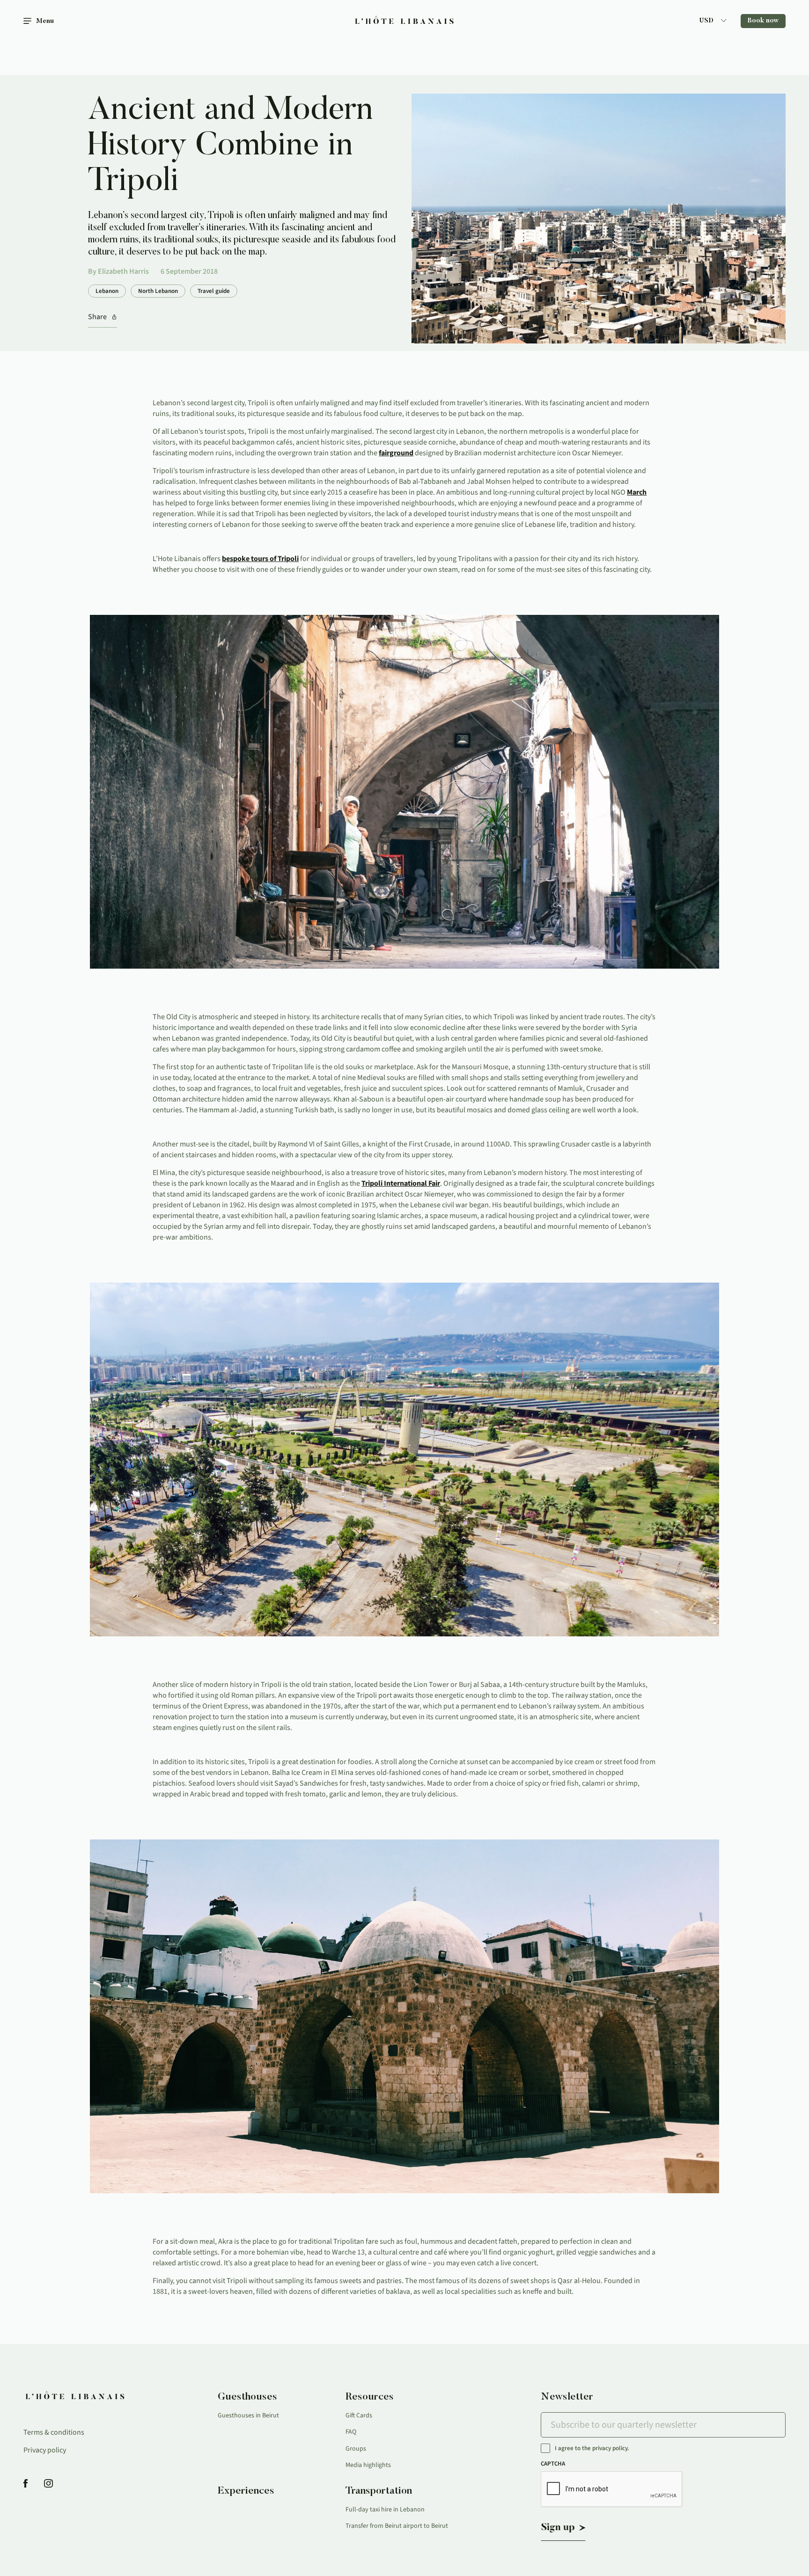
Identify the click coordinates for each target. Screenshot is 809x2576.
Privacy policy (45, 2450)
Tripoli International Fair (401, 1183)
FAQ (351, 2432)
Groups (356, 2449)
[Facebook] (26, 2484)
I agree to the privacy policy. (592, 2448)
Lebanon (107, 291)
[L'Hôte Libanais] (405, 21)
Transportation (379, 2491)
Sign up (558, 2528)
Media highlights (368, 2465)
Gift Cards (359, 2415)
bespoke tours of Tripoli (260, 559)
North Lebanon (158, 291)
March (637, 492)
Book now (763, 21)
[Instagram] (48, 2484)
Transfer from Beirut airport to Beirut (397, 2526)
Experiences (246, 2491)
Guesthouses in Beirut (248, 2415)
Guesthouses (247, 2397)
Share (97, 317)
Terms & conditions (54, 2432)
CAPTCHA (553, 2464)
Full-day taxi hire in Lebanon (385, 2510)
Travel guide (214, 291)
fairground (396, 453)
